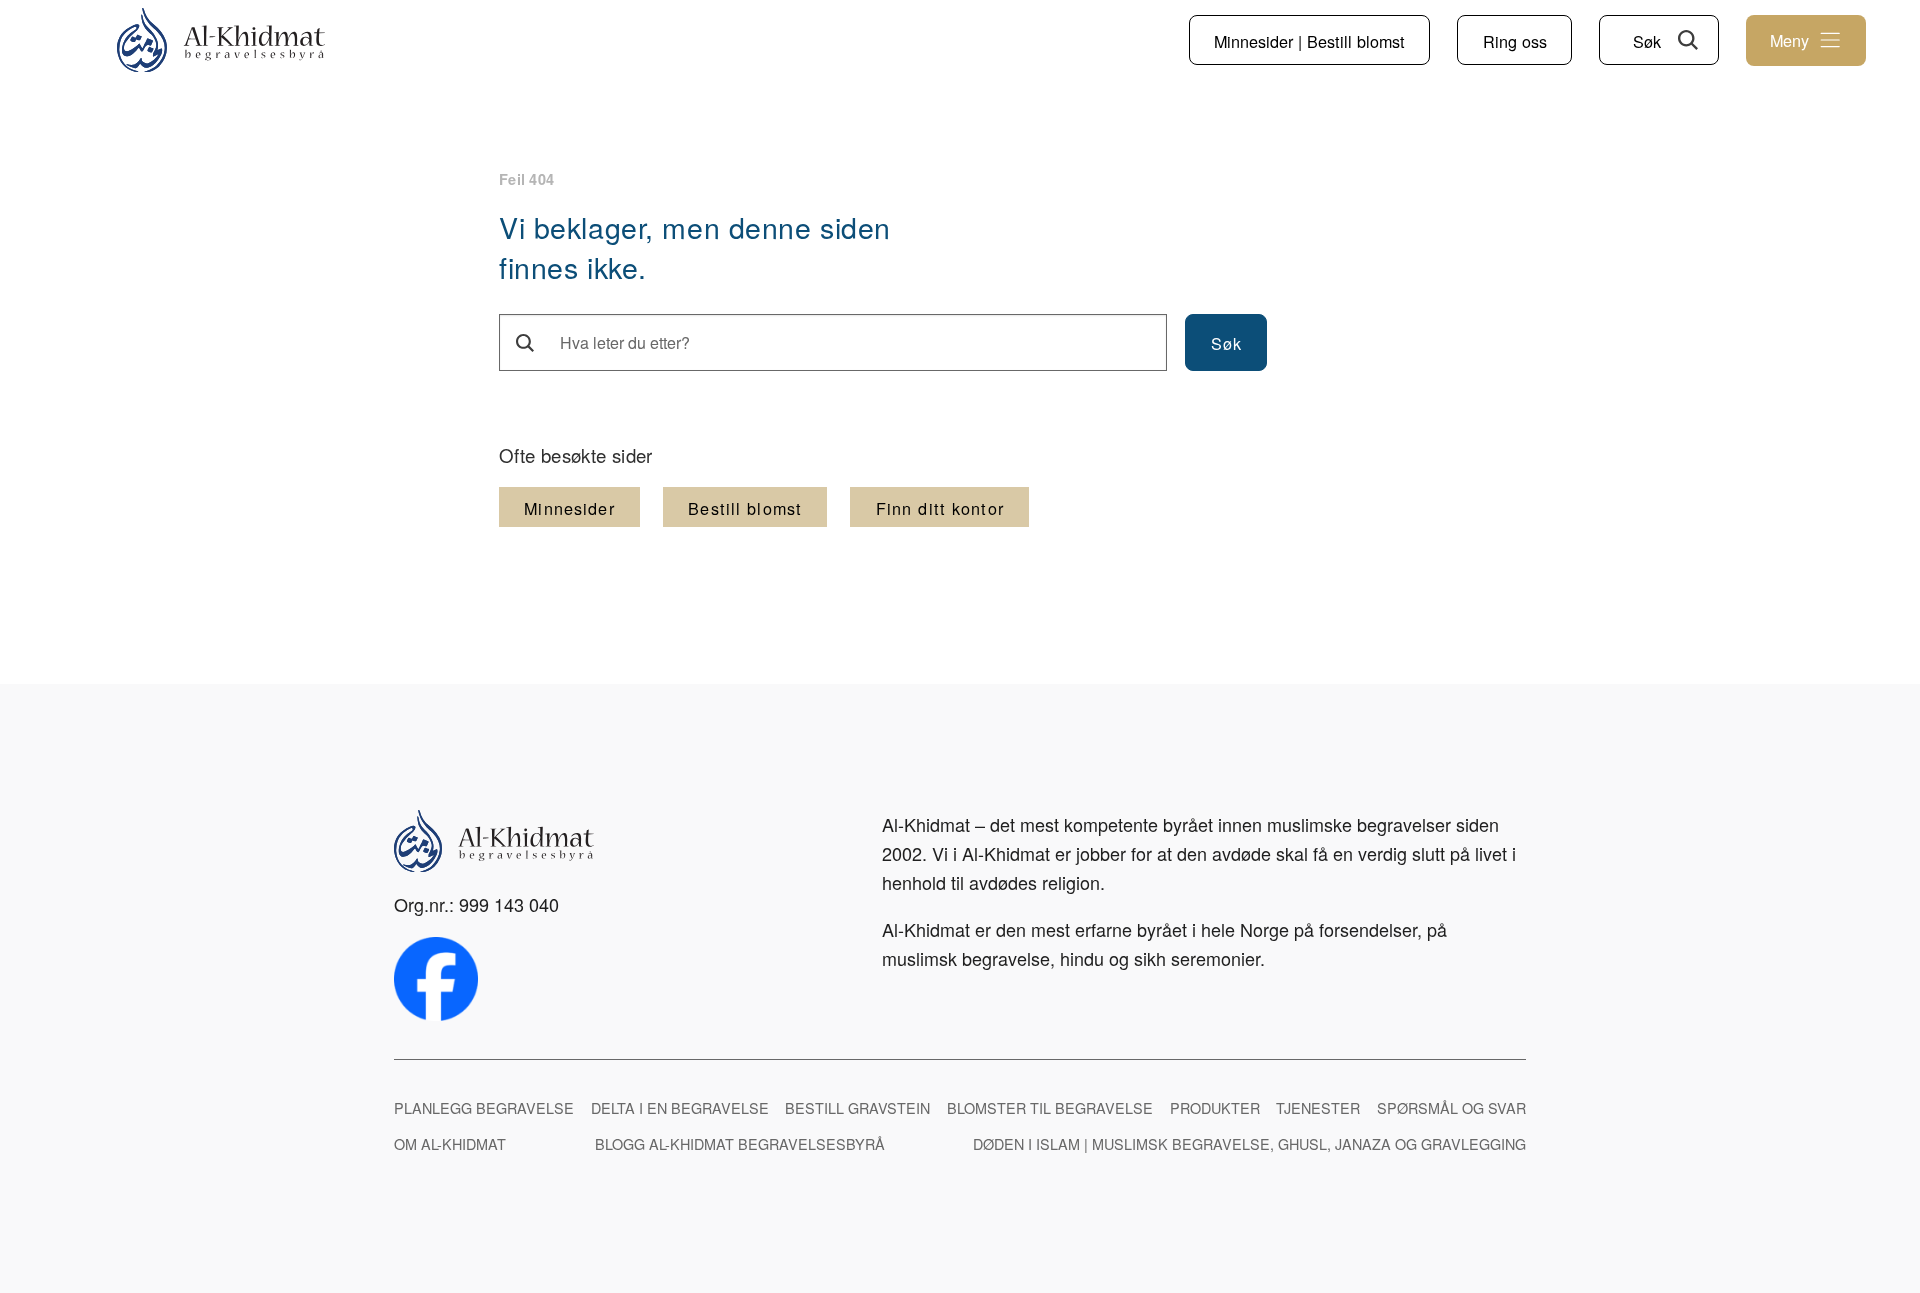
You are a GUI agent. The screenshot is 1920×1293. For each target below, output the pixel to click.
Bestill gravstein (857, 1107)
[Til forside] (221, 40)
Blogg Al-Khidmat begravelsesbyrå (740, 1143)
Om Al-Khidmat (450, 1143)
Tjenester (1318, 1107)
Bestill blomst (745, 508)
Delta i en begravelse (680, 1107)
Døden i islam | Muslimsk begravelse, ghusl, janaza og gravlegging (1249, 1143)
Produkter (1215, 1107)
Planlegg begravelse (484, 1107)
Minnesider (569, 508)
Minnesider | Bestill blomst (1309, 41)
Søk (1647, 41)
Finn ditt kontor (940, 508)
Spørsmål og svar (1451, 1107)
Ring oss (1515, 41)
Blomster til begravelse (1050, 1107)
